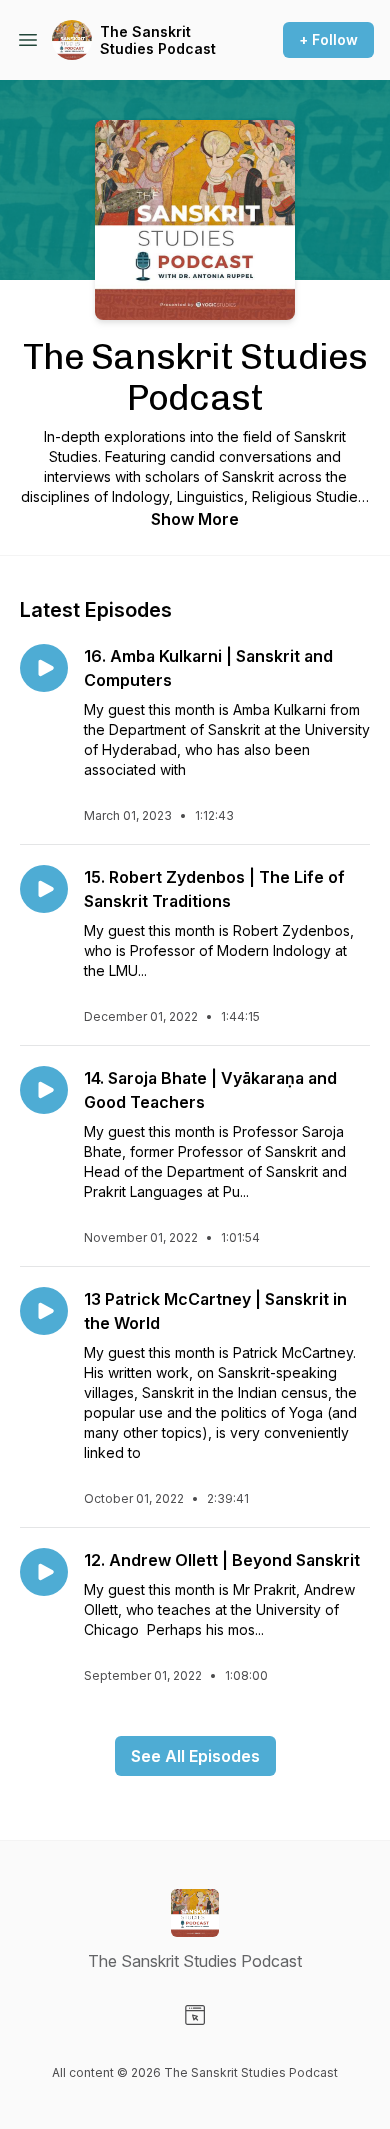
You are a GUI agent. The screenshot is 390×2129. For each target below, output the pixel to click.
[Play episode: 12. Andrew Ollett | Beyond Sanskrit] (44, 1572)
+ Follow (328, 39)
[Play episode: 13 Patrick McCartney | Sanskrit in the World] (44, 1311)
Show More (195, 519)
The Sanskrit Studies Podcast (158, 40)
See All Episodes (195, 1756)
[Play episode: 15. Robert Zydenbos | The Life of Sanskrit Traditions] (44, 889)
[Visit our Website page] (195, 2015)
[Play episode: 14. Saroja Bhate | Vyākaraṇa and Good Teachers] (44, 1090)
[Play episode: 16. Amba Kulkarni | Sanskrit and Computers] (44, 668)
